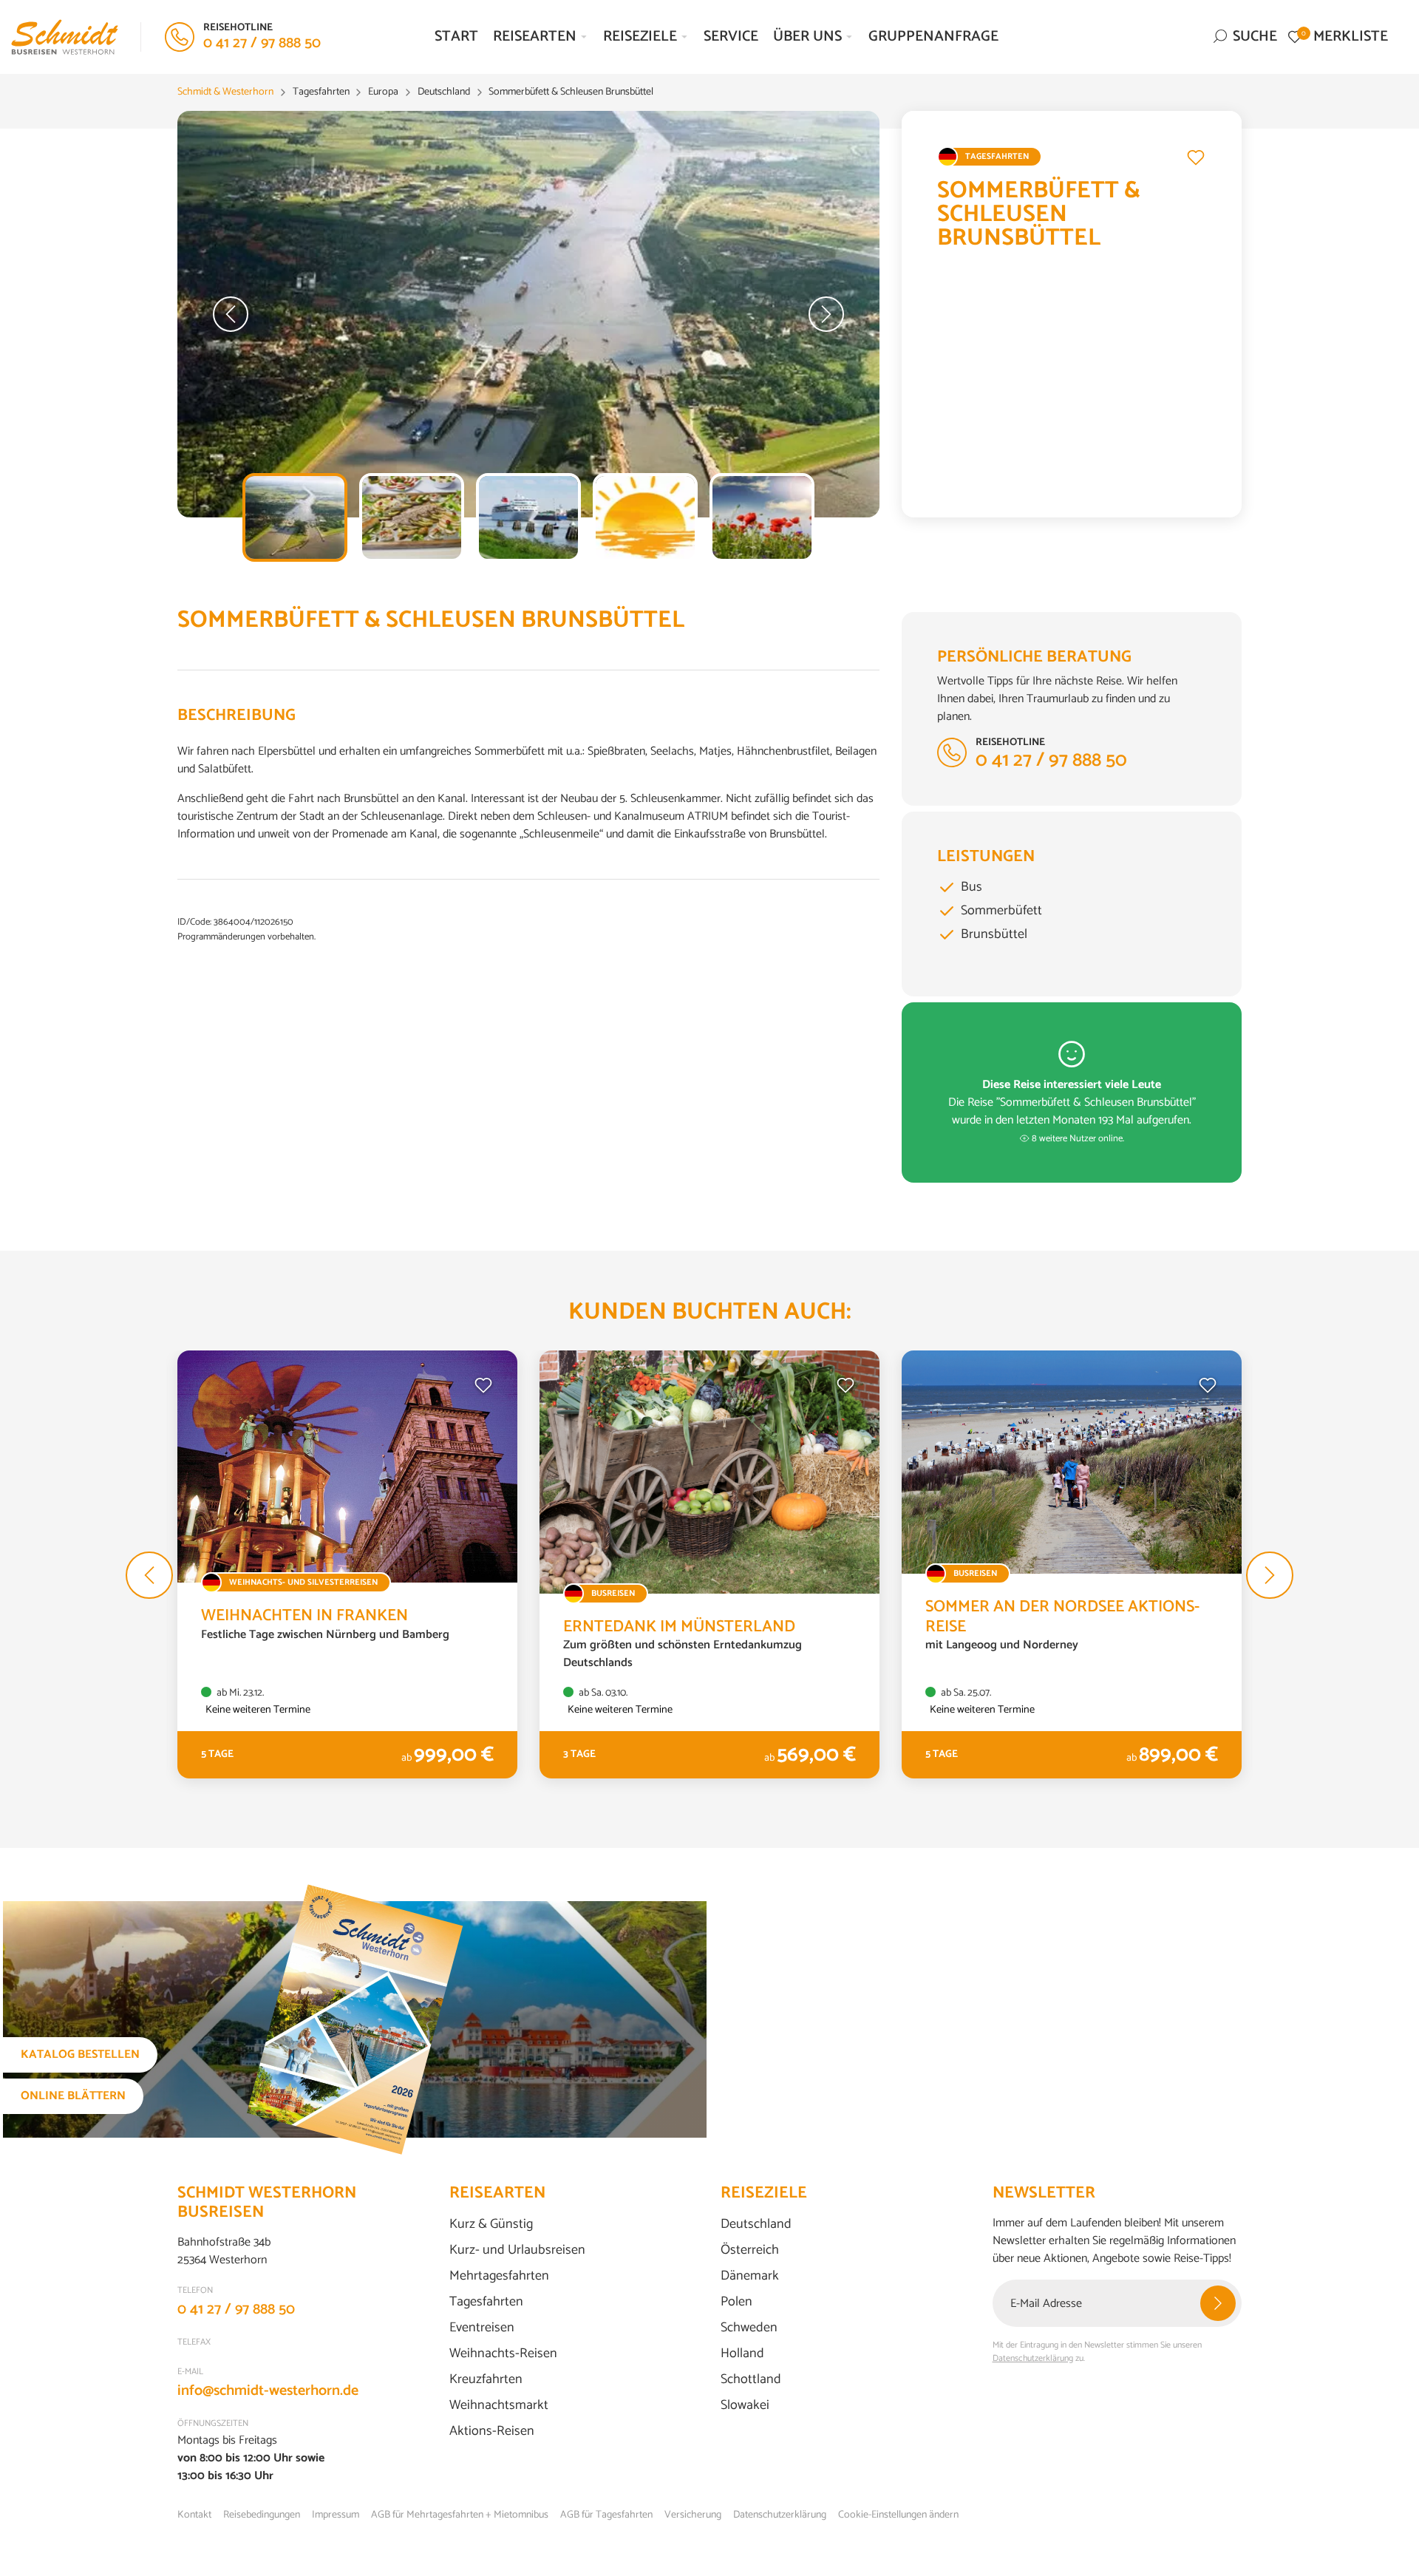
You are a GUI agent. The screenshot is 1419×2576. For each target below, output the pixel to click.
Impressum (336, 2515)
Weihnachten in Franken (304, 1616)
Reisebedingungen (262, 2515)
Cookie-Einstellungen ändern (898, 2515)
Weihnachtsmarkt (499, 2406)
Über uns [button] (807, 37)
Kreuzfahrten (486, 2380)
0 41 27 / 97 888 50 (236, 2310)
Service (731, 37)
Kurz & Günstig (491, 2225)
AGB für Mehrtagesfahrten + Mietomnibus (460, 2515)
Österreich (750, 2250)
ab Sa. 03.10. (602, 1693)
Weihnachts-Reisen (503, 2354)
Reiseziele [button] (640, 37)
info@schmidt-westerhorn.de (268, 2391)
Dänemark (750, 2276)
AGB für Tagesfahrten (606, 2515)
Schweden (749, 2328)
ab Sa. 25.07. (965, 1693)
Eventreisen (482, 2328)
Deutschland (756, 2225)
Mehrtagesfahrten (499, 2276)
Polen (736, 2302)
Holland (742, 2354)
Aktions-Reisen (492, 2431)
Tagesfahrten (486, 2302)
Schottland (751, 2380)
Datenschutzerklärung (1033, 2358)
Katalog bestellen (80, 2055)
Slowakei (745, 2406)
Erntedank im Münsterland (679, 1627)
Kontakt (194, 2515)
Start (456, 37)
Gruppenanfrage (933, 37)
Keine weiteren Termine (258, 1710)
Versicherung (693, 2515)
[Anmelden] (1218, 2303)
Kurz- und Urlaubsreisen (517, 2250)
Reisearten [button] (535, 37)
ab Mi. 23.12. (239, 1693)
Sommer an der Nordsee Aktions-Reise (1062, 1617)
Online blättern (73, 2096)
